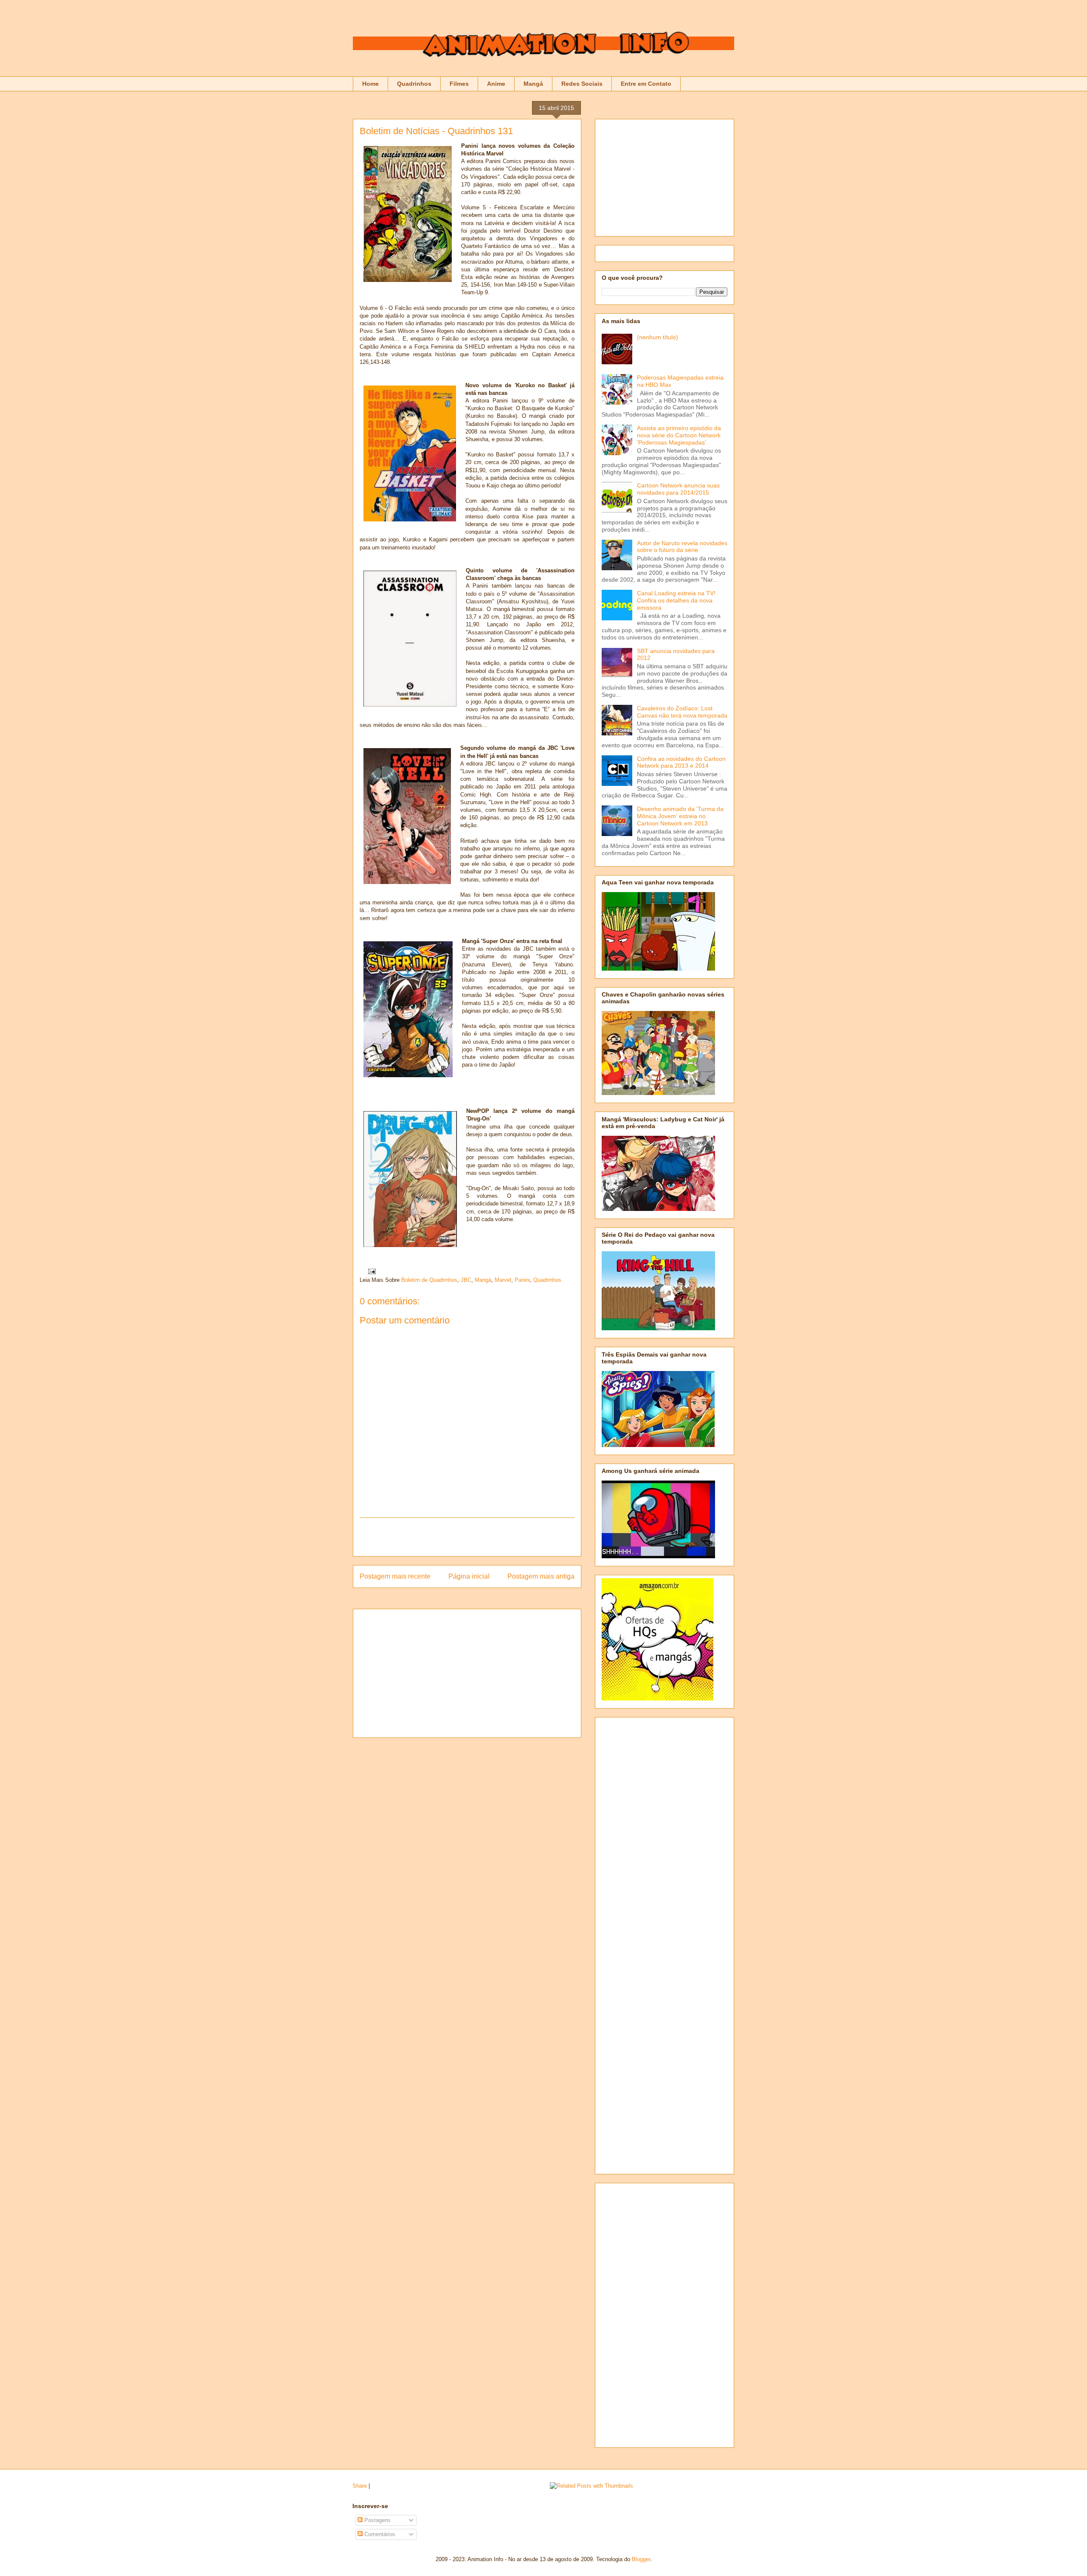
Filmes (459, 84)
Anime (496, 84)
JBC (466, 1280)
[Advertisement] (467, 1537)
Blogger (641, 2559)
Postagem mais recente (395, 1576)
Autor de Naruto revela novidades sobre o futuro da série (682, 547)
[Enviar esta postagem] (370, 1271)
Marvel (503, 1280)
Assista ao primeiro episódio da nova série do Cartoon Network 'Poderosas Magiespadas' (679, 435)
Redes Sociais (582, 84)
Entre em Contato (646, 84)
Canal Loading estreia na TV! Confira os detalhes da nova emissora (676, 600)
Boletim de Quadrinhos (429, 1280)
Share (360, 2486)
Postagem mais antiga (541, 1576)
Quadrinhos (414, 84)
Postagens (377, 2520)
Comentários (379, 2534)
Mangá (533, 84)
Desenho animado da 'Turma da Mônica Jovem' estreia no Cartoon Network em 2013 (680, 816)
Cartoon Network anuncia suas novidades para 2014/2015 (678, 489)
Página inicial (469, 1576)
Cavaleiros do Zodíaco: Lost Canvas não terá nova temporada (682, 712)
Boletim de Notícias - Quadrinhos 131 (436, 131)
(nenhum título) (658, 337)
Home (370, 84)
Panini (522, 1280)
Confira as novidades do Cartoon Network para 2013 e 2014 (681, 762)
